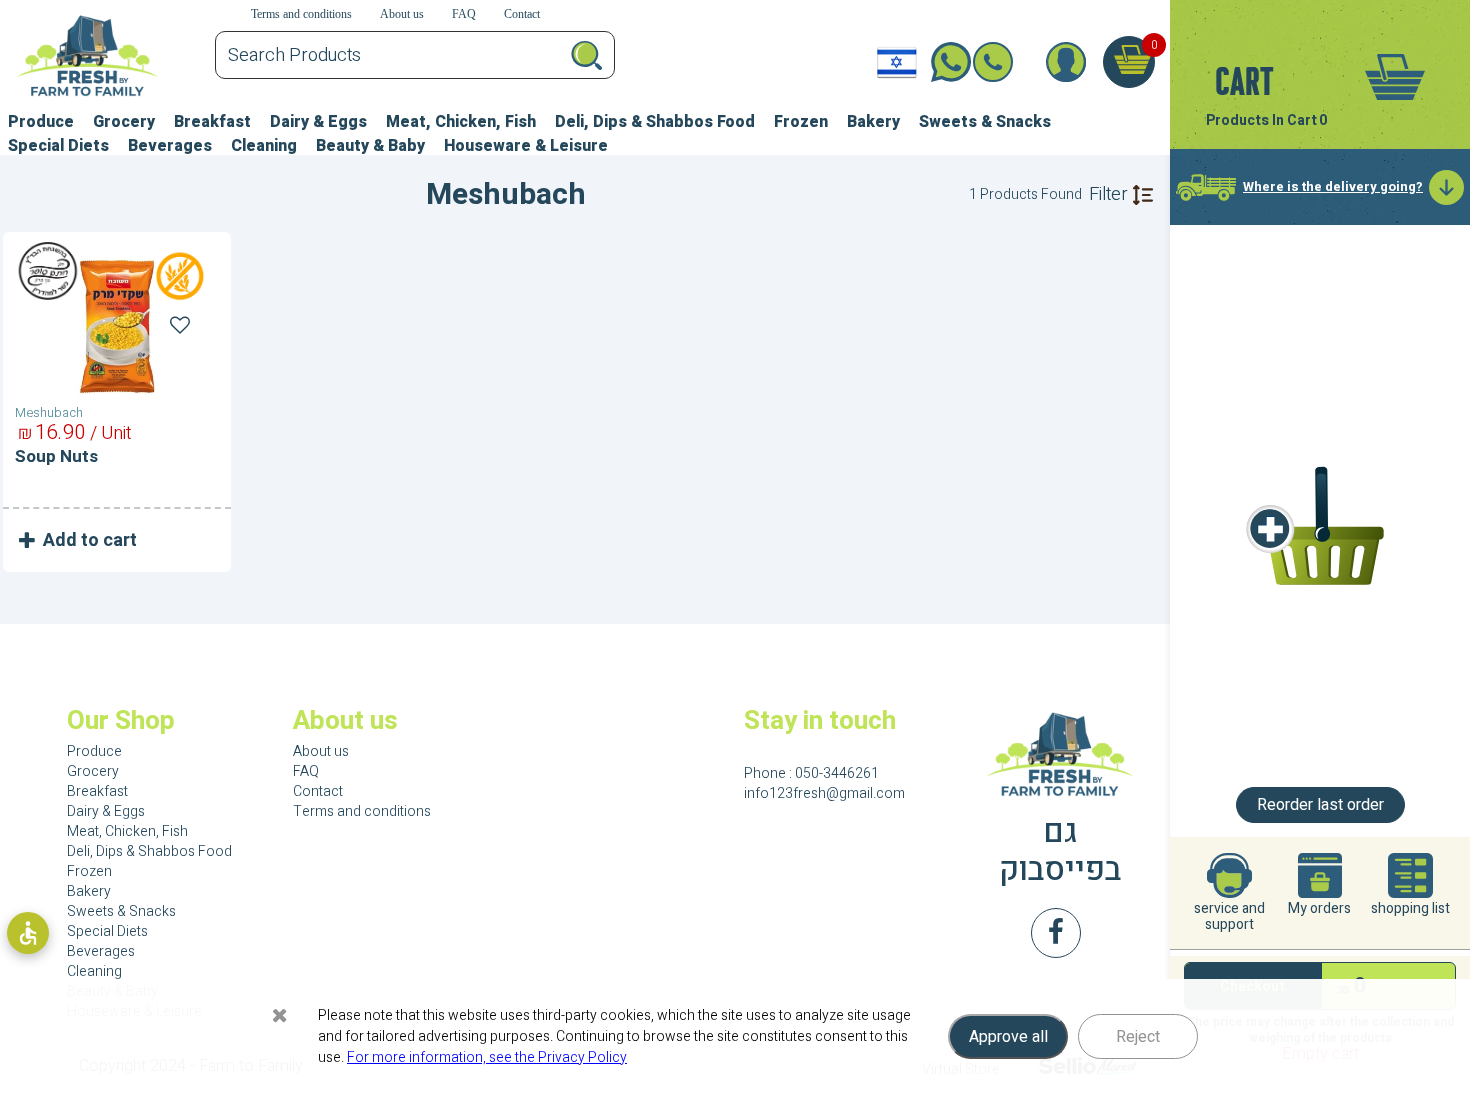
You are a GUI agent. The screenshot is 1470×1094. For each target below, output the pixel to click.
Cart (1244, 81)
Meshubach (49, 412)
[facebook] (1056, 933)
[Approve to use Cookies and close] (280, 1015)
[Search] (586, 55)
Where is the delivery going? (1333, 186)
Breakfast (212, 122)
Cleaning (264, 146)
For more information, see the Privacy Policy (487, 1057)
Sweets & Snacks (985, 122)
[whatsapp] (944, 62)
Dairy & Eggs (318, 122)
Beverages (170, 146)
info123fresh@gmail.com (824, 793)
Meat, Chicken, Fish (461, 122)
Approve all (1008, 1037)
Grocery (124, 122)
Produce (41, 122)
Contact (318, 791)
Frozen (801, 122)
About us (321, 751)
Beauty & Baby (370, 146)
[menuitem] (41, 118)
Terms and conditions (362, 811)
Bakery (873, 122)
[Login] (1065, 62)
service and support (1229, 915)
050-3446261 (1007, 62)
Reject (1138, 1037)
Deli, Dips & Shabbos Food (655, 122)
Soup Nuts (56, 457)
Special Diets (58, 146)
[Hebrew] (897, 62)
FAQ (306, 771)
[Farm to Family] (1060, 754)
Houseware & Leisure (526, 146)
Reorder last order (1320, 805)
